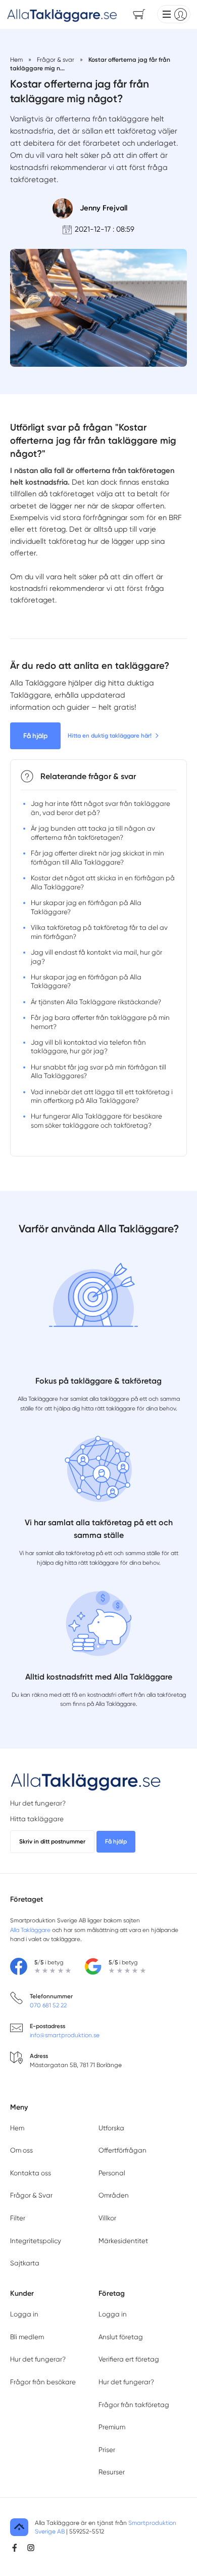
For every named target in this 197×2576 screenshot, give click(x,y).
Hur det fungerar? (38, 1803)
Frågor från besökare (43, 2382)
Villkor (107, 2218)
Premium (112, 2427)
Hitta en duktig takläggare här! (110, 736)
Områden (114, 2195)
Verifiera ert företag (129, 2359)
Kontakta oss (31, 2173)
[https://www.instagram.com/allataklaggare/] (31, 2548)
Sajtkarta (25, 2263)
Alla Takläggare (30, 1930)
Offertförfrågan (122, 2150)
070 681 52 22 (48, 2005)
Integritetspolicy (36, 2241)
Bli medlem (27, 2337)
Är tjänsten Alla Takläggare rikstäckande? (96, 1002)
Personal (112, 2173)
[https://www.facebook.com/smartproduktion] (15, 2548)
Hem (17, 2128)
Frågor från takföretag (134, 2405)
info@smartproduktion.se (65, 2035)
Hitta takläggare (37, 1819)
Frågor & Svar (31, 2195)
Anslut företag (121, 2337)
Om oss (21, 2150)
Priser (107, 2450)
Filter (18, 2218)
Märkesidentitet (123, 2241)
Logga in (24, 2314)
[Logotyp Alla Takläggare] (86, 1781)
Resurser (112, 2472)
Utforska (111, 2128)
